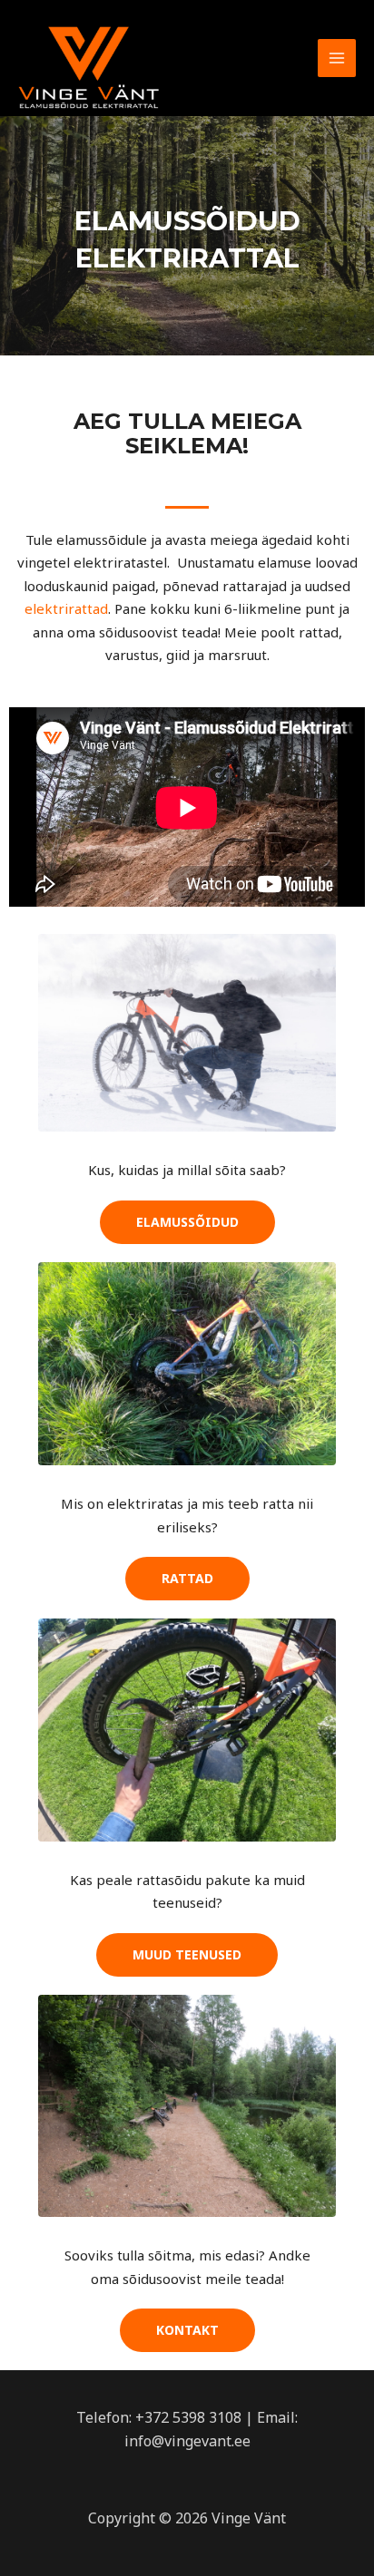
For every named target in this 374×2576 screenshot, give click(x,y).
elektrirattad (66, 608)
